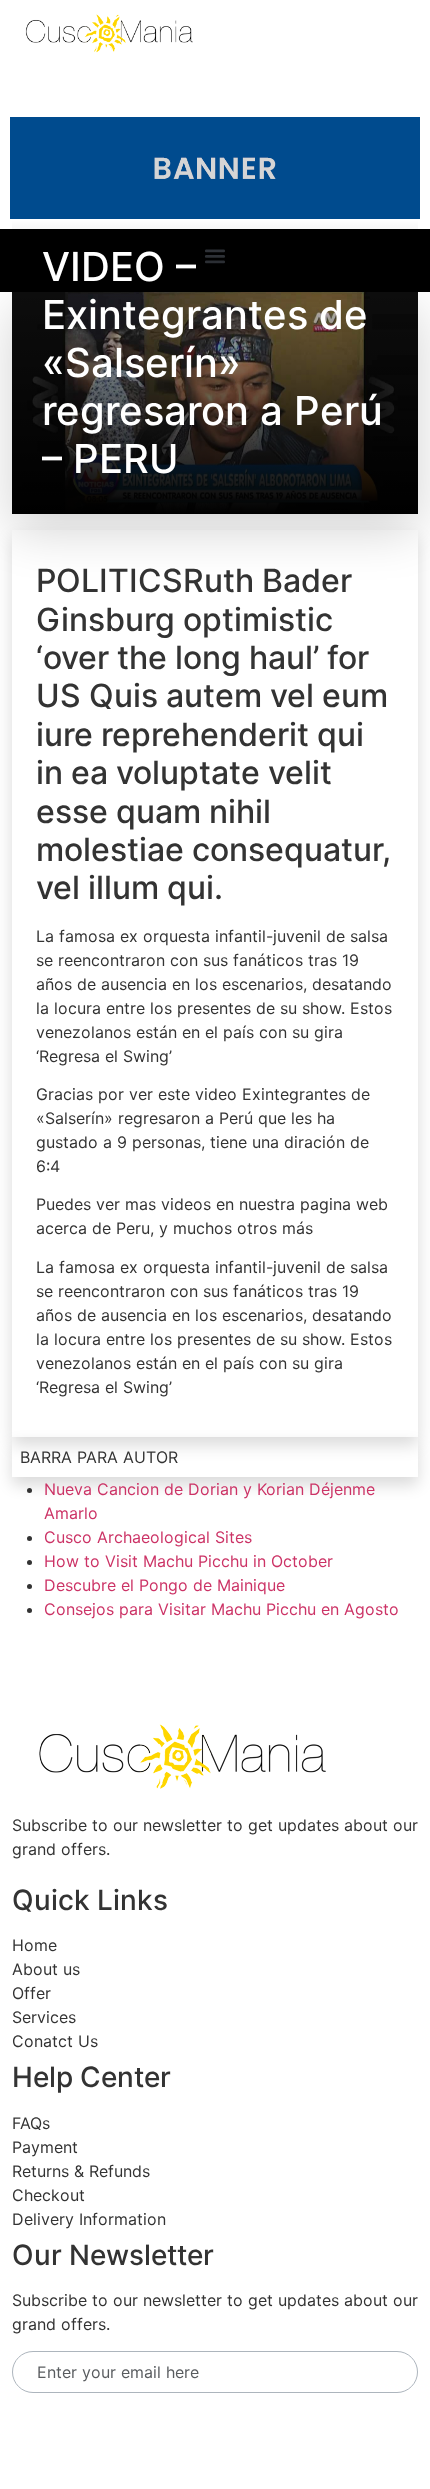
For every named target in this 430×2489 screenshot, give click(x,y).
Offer (31, 1993)
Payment (45, 2147)
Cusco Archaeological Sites (148, 1537)
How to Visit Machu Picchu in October (188, 1561)
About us (46, 1969)
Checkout (48, 2195)
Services (44, 2017)
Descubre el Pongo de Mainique (164, 1585)
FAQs (31, 2123)
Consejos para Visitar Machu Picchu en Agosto (221, 1609)
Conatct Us (55, 2041)
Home (34, 1945)
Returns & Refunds (81, 2171)
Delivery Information (89, 2219)
